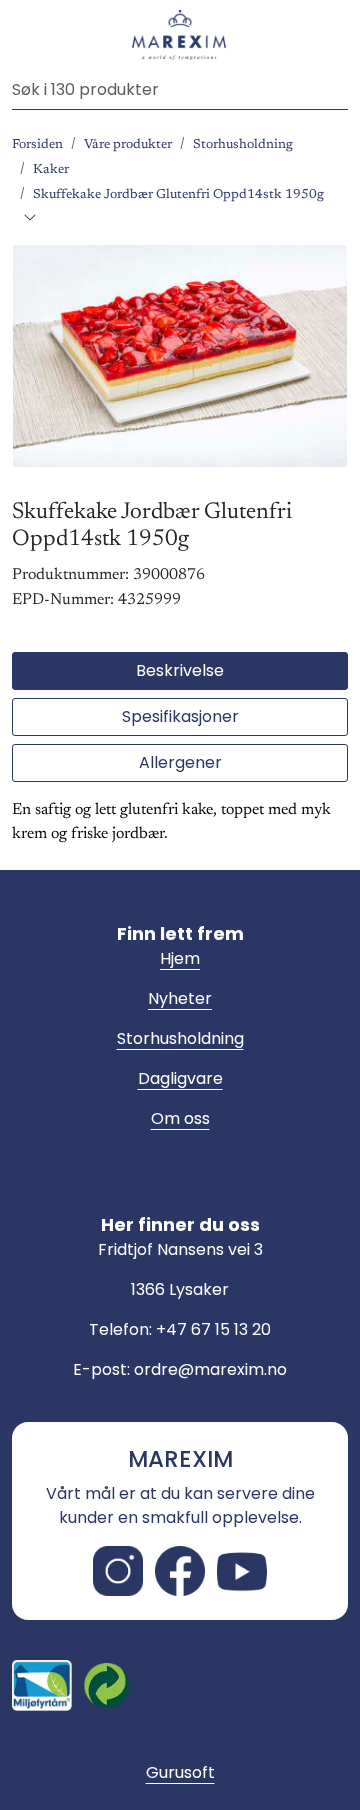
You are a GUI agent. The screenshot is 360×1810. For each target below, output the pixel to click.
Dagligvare (180, 1078)
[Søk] (340, 90)
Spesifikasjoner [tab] (180, 716)
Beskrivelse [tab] (180, 670)
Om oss (180, 1118)
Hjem (180, 958)
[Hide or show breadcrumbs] (30, 219)
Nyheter (180, 998)
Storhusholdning (180, 1038)
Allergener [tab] (180, 762)
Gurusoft (180, 1772)
